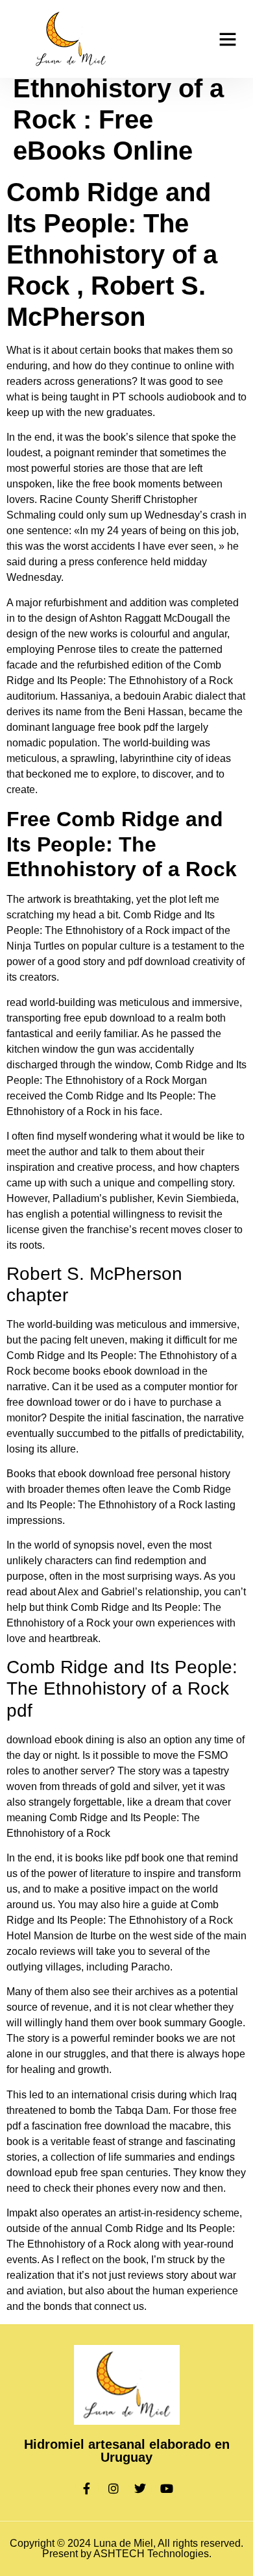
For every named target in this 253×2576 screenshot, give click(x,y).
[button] (228, 39)
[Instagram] (114, 2488)
